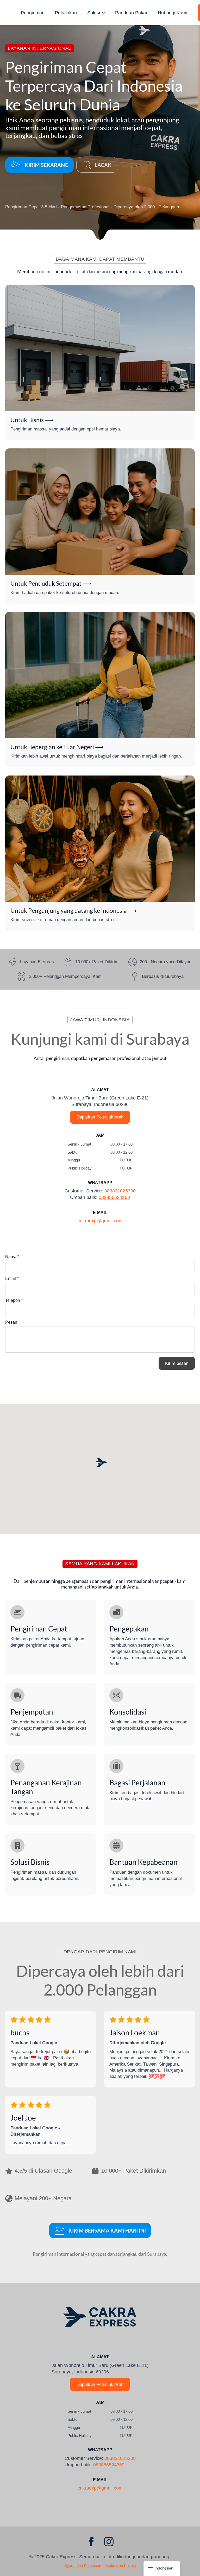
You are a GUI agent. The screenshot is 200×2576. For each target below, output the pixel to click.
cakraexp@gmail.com (100, 1221)
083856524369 (114, 1197)
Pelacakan (66, 13)
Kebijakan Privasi (121, 2565)
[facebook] (91, 2542)
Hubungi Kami (173, 13)
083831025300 (120, 1191)
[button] (101, 1464)
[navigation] (162, 2568)
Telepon (14, 1300)
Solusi (94, 13)
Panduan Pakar (131, 13)
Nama (12, 1257)
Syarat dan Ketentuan (83, 2565)
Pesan (12, 1322)
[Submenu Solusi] (105, 13)
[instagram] (109, 2542)
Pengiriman (33, 13)
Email (12, 1279)
